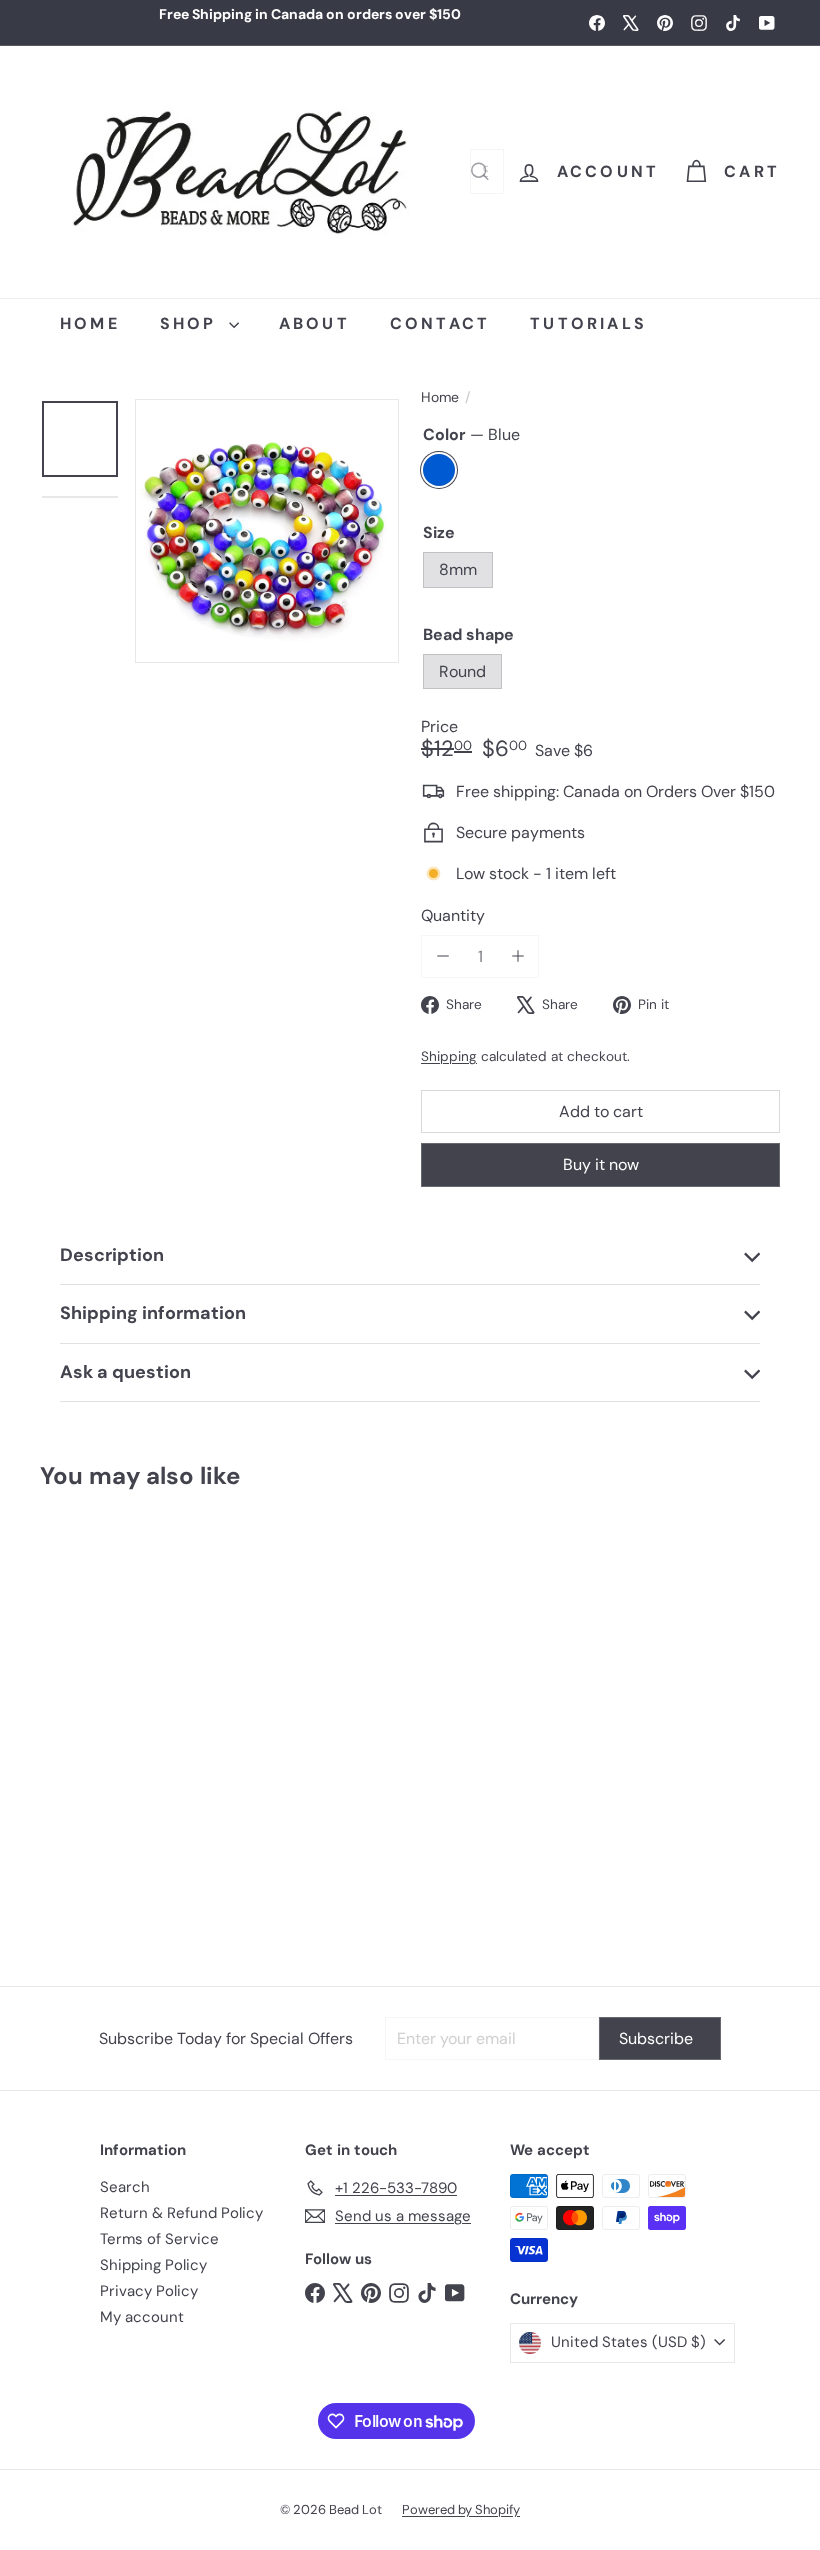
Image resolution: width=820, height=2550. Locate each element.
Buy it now (601, 1164)
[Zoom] (267, 531)
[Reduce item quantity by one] (442, 956)
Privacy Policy (149, 2291)
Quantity (453, 915)
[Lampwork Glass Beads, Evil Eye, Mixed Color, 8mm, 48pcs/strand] (101, 1728)
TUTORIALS (588, 323)
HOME (90, 323)
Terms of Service (159, 2239)
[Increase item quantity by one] (517, 956)
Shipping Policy (153, 2265)
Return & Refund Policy (181, 2213)
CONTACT (440, 323)
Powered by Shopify (461, 2509)
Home (440, 397)
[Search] (480, 171)
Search (125, 2187)
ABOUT (314, 323)
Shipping (449, 1056)
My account (142, 2317)
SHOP (192, 323)
